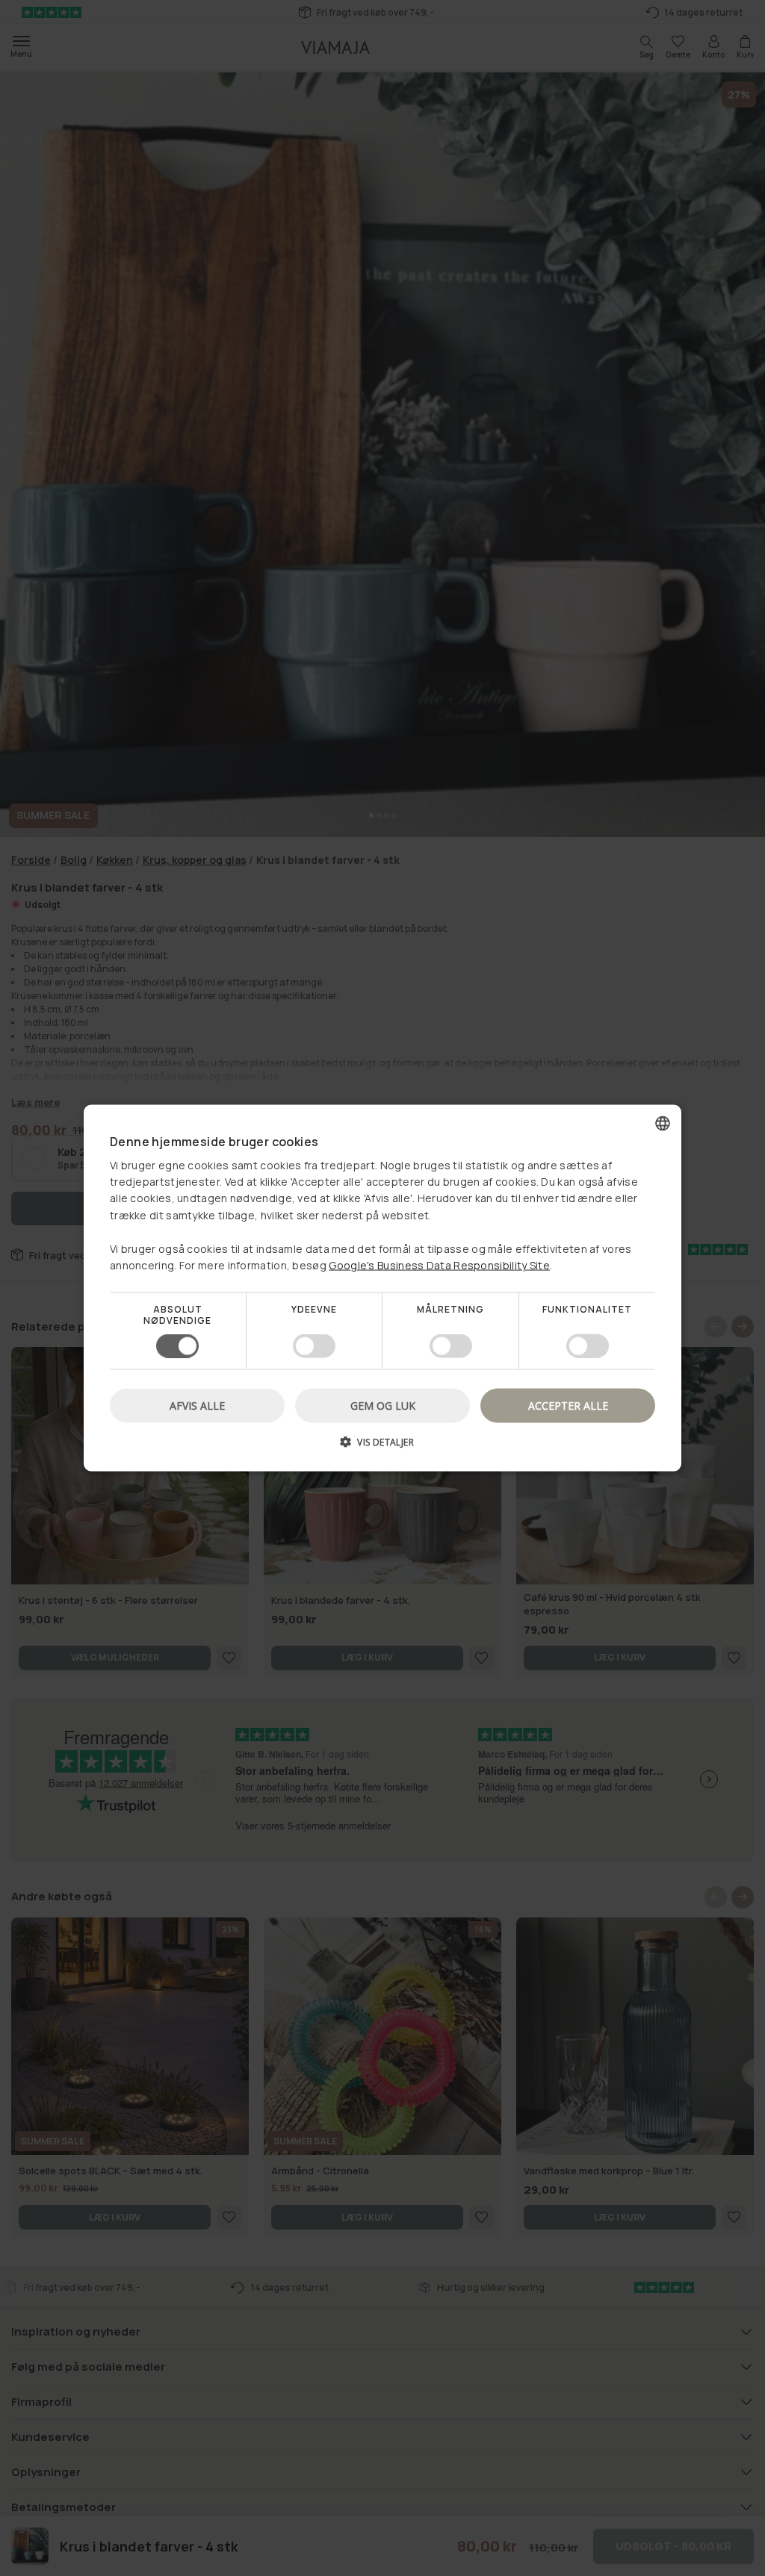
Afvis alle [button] (197, 1405)
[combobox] (663, 1124)
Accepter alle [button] (568, 1405)
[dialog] (382, 1288)
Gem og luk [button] (383, 1405)
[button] (382, 1447)
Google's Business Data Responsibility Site (439, 1265)
